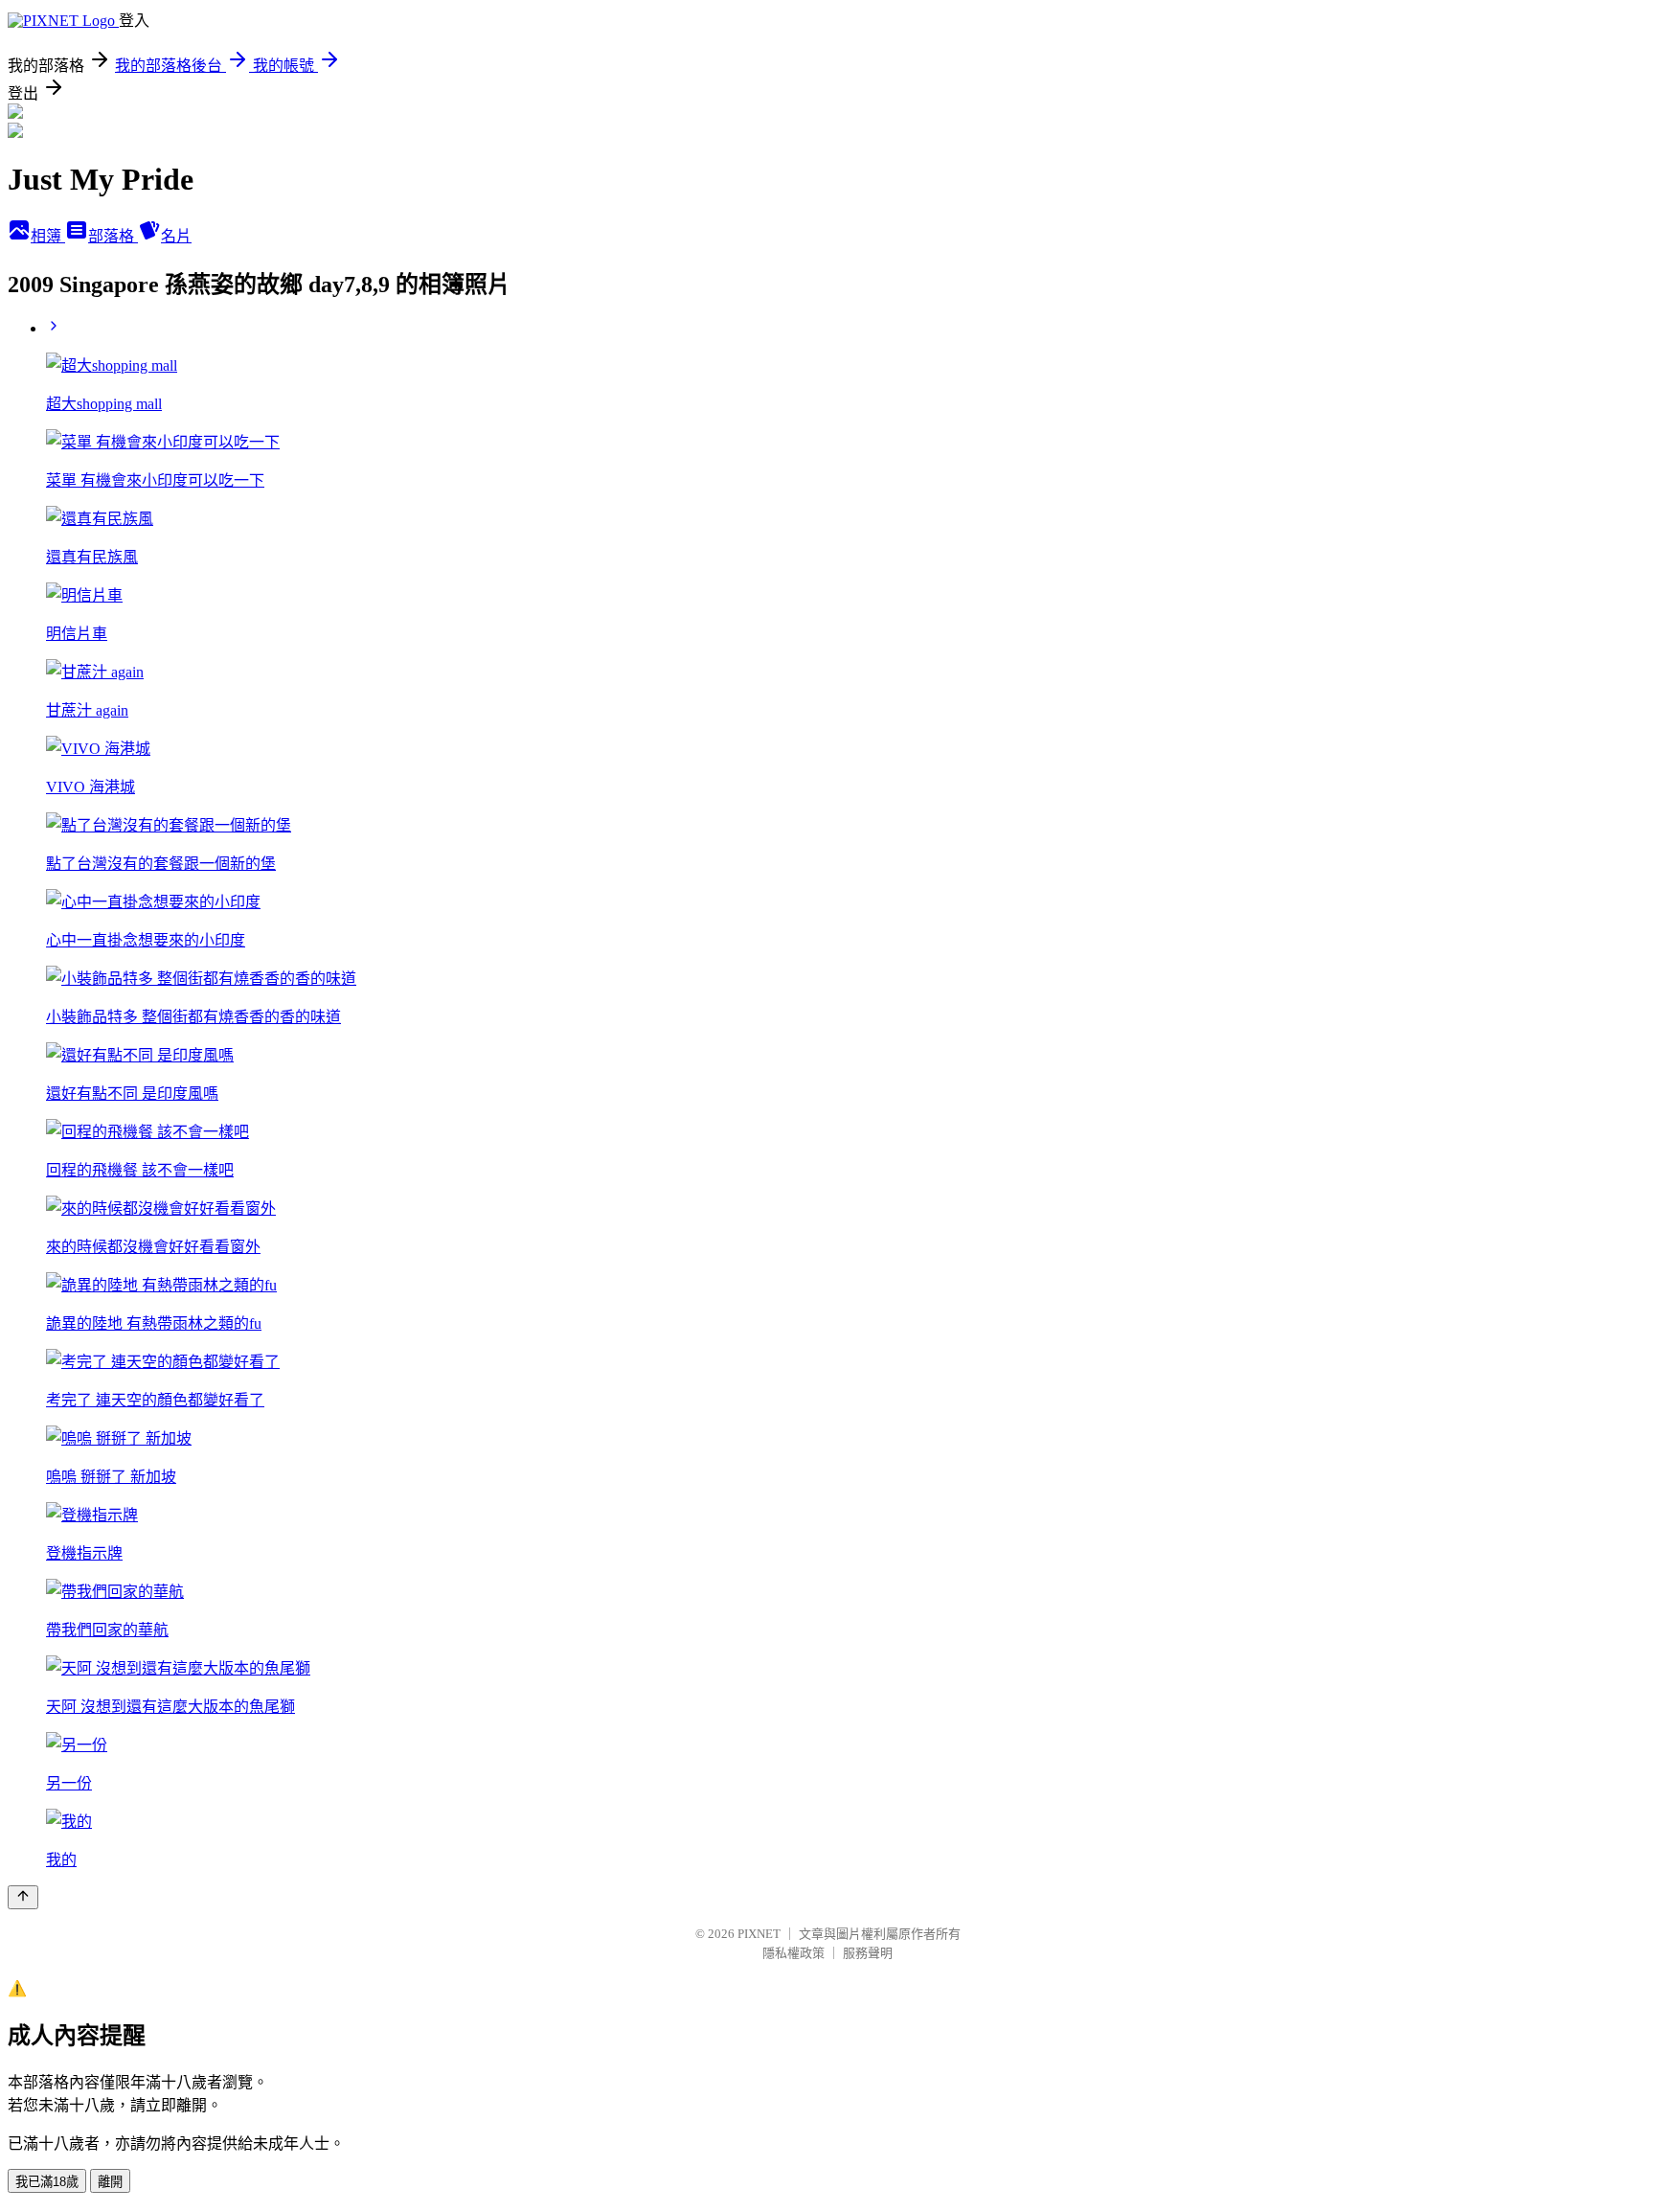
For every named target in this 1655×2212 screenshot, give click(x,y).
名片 (176, 236)
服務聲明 (868, 1953)
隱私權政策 (793, 1953)
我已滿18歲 (47, 2182)
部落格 (113, 236)
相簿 (48, 236)
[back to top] (23, 1897)
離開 (110, 2182)
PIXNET (759, 1934)
